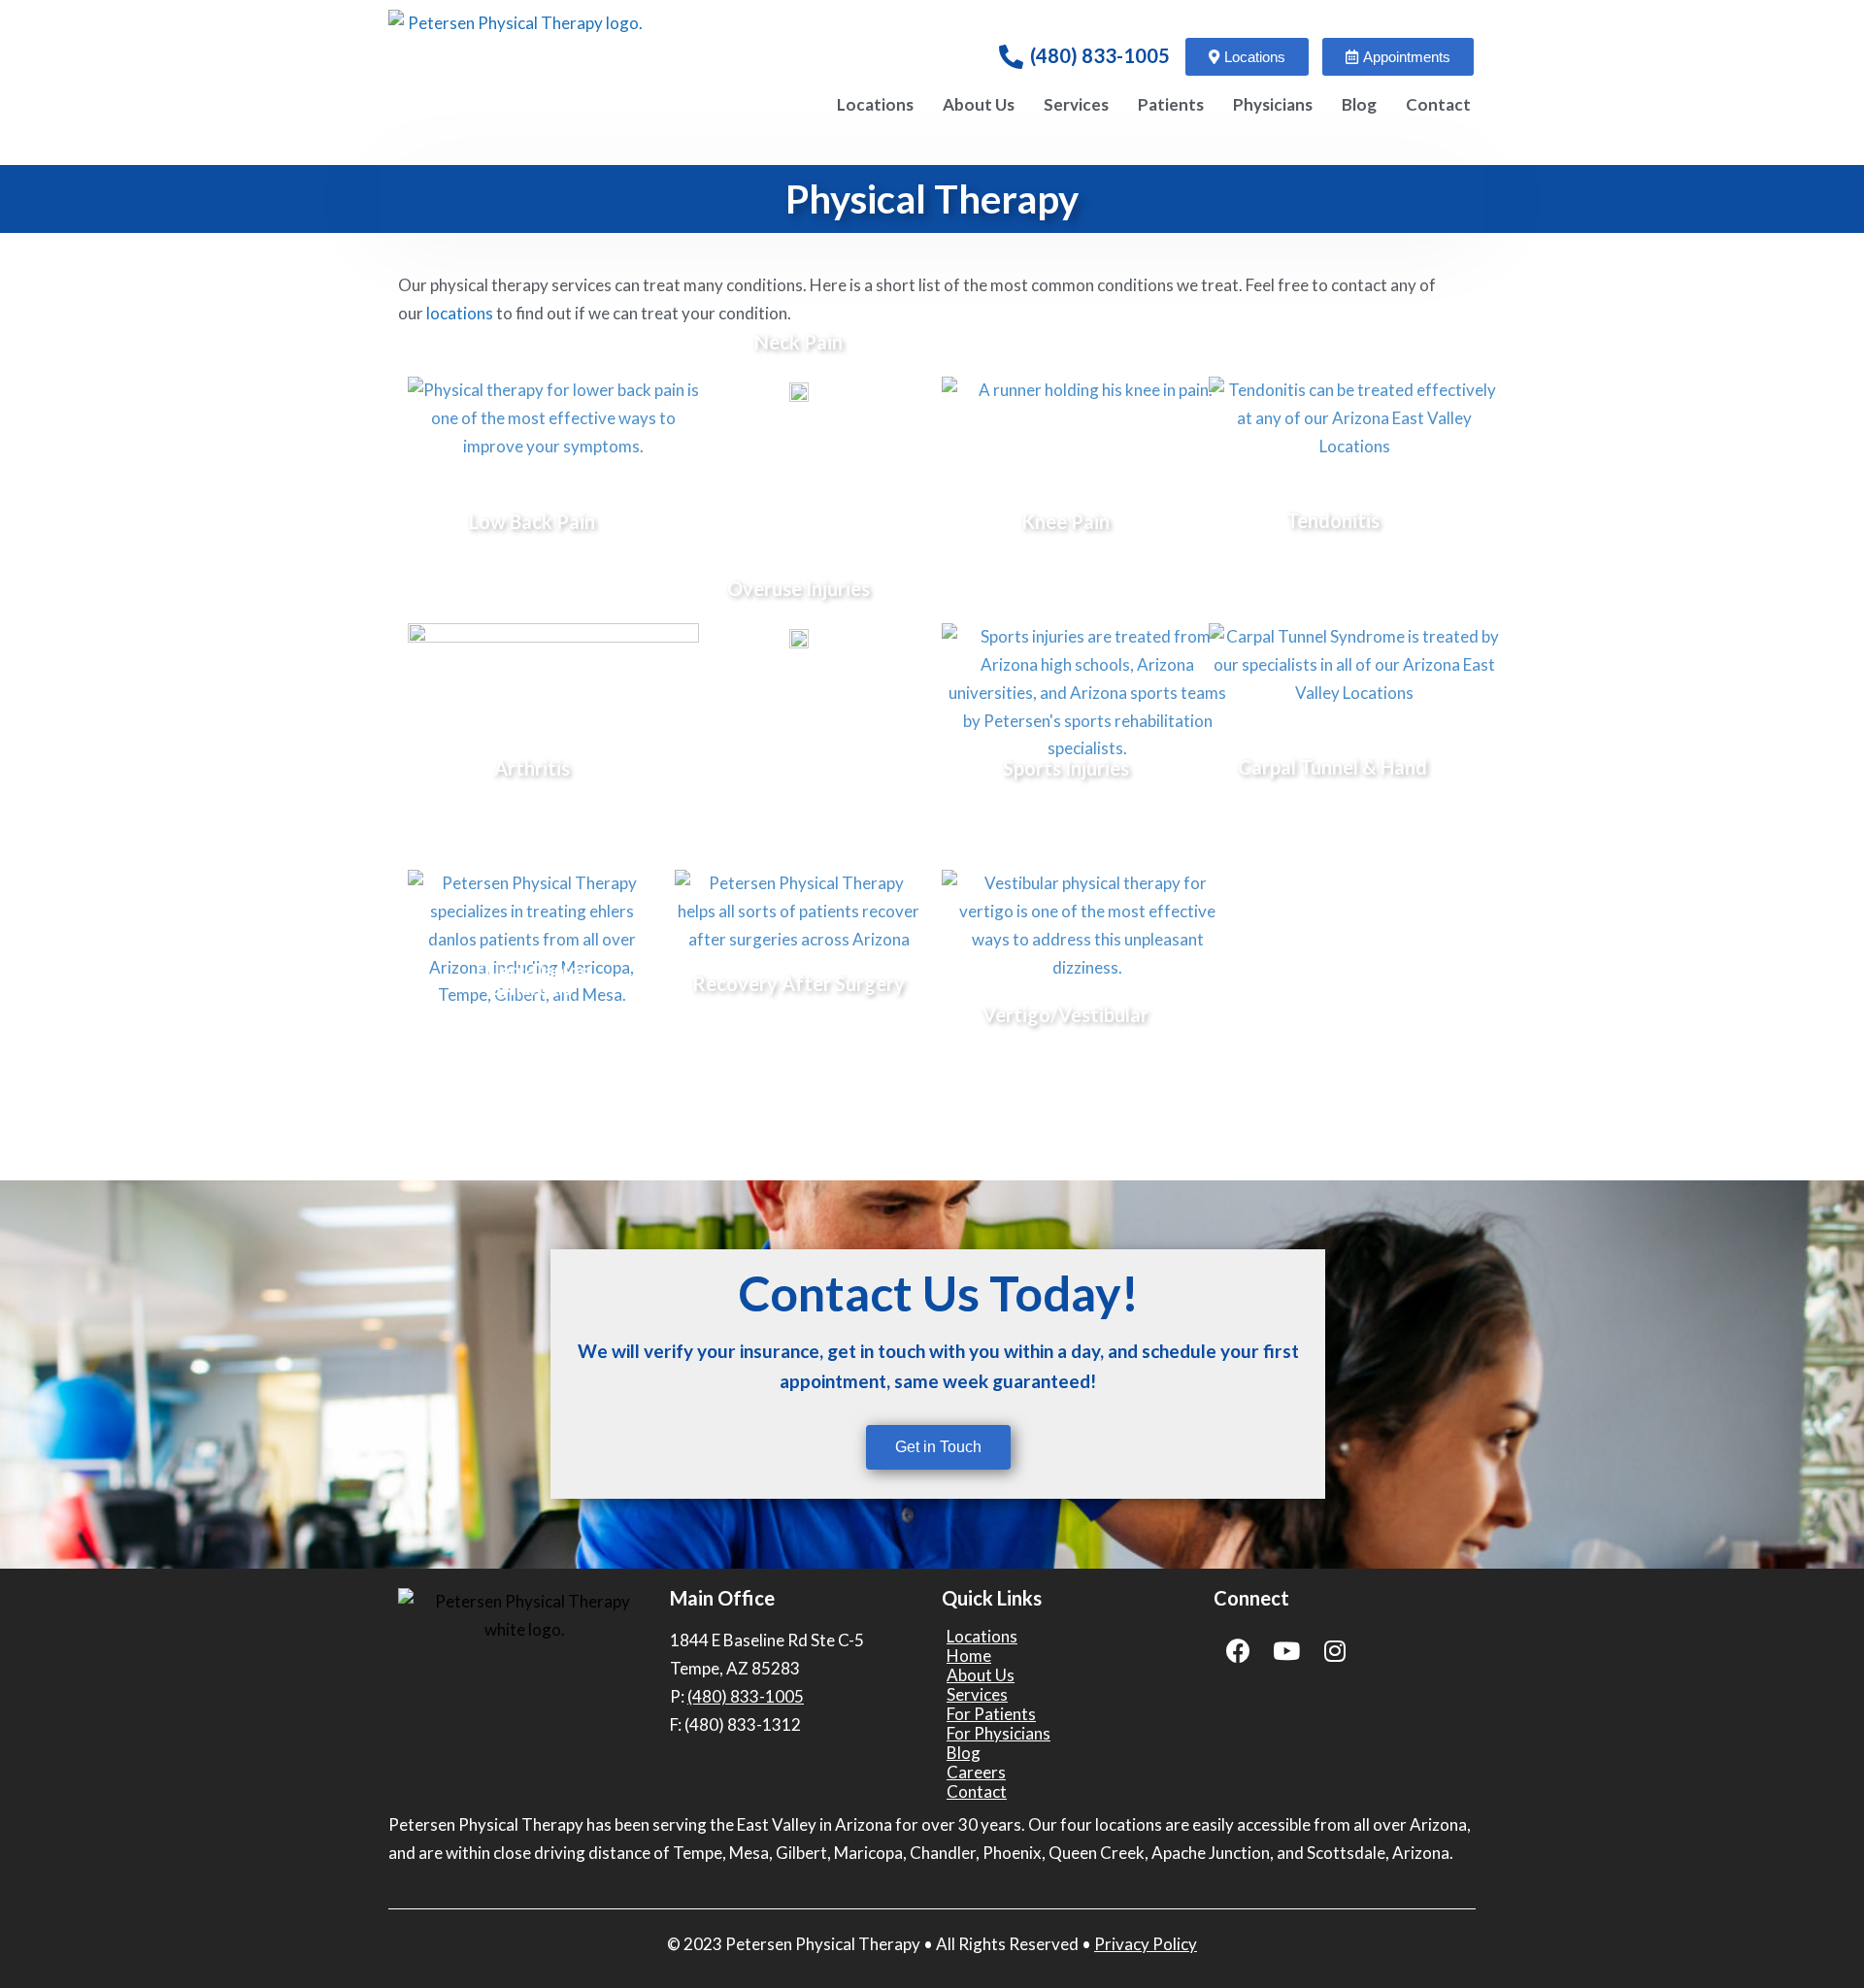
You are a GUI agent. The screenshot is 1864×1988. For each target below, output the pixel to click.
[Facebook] (1238, 1651)
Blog (1359, 104)
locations (460, 313)
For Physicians (999, 1734)
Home (969, 1656)
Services (1076, 104)
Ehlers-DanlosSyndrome (532, 979)
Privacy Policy (1146, 1944)
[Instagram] (1335, 1651)
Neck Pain (799, 342)
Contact (1438, 104)
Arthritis (532, 768)
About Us (979, 104)
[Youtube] (1286, 1651)
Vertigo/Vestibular (1065, 1014)
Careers (976, 1773)
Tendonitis (1333, 520)
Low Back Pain (532, 521)
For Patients (991, 1714)
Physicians (1273, 104)
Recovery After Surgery (799, 983)
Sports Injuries (1066, 768)
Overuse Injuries (799, 588)
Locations (875, 104)
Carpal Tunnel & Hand (1332, 767)
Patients (1171, 104)
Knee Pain (1065, 521)
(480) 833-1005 (1100, 55)
